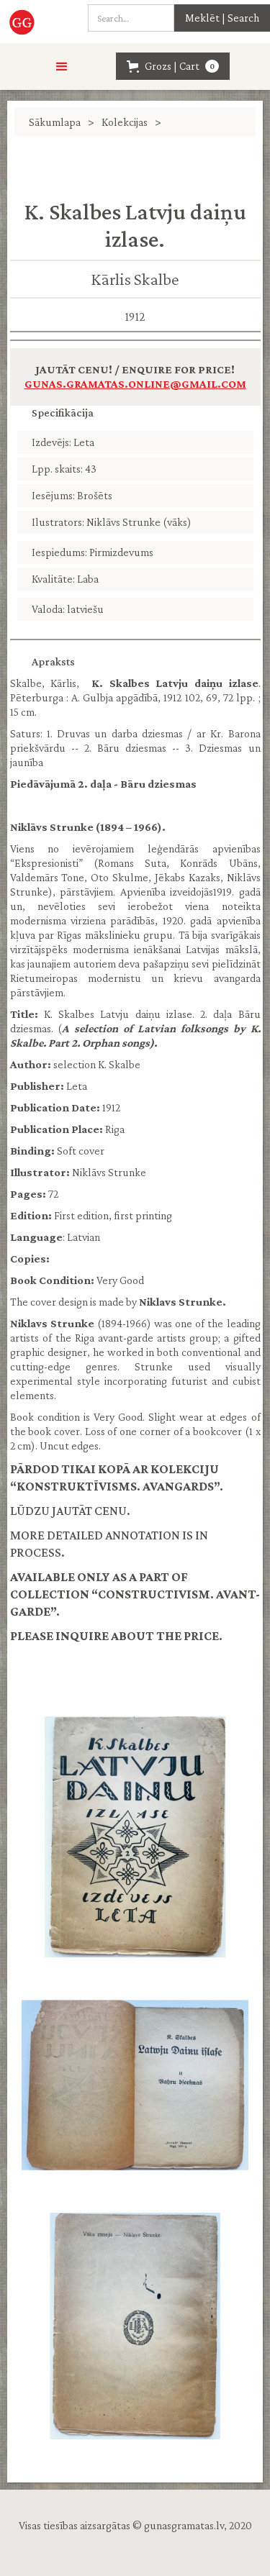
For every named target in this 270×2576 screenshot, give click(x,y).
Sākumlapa (55, 122)
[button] (62, 67)
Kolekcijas (125, 122)
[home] (24, 22)
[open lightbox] (135, 1837)
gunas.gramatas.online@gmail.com (135, 384)
